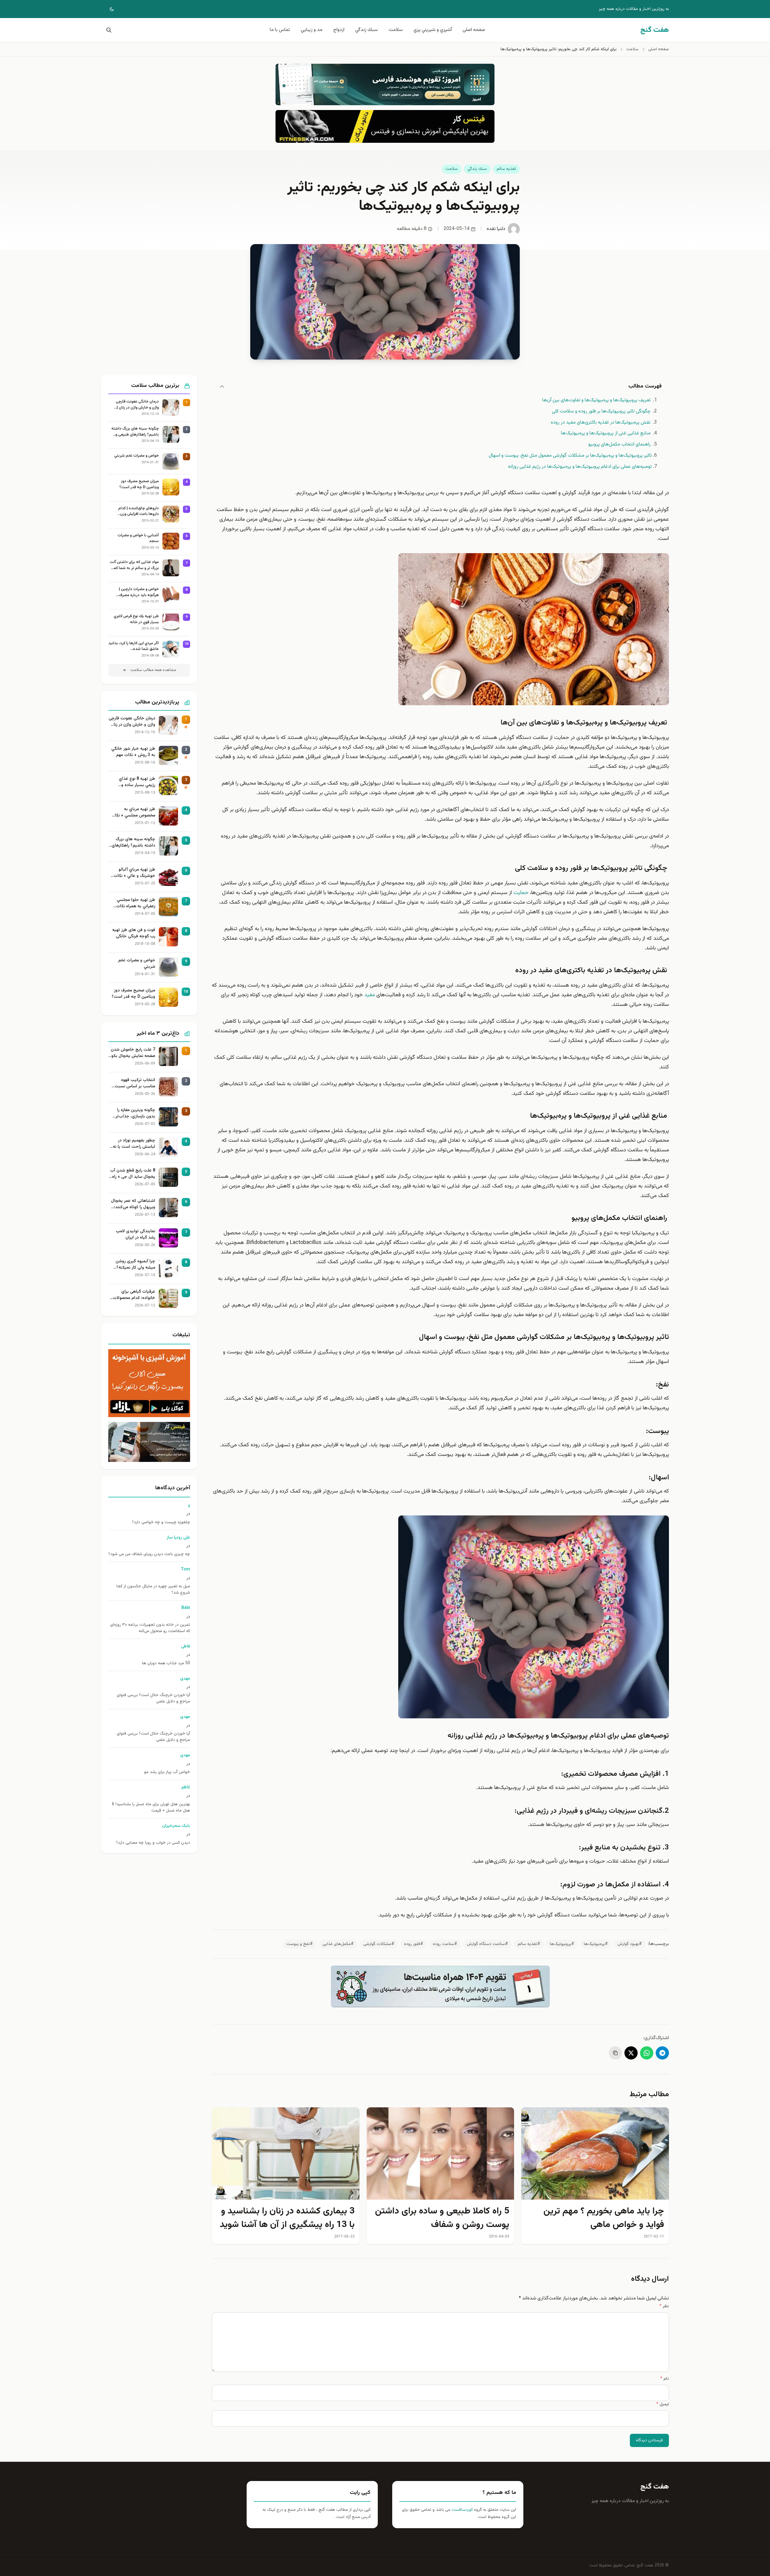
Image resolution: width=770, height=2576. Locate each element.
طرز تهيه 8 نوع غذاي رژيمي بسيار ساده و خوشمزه (137, 782)
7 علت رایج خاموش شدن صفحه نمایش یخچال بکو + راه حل (133, 1053)
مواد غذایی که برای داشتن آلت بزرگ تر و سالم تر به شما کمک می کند (134, 565)
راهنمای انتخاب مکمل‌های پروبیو (620, 444)
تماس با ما (280, 30)
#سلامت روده (445, 1944)
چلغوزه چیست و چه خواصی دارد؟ (161, 1522)
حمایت (521, 893)
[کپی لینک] (615, 2053)
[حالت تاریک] (108, 9)
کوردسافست (462, 2510)
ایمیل (663, 2404)
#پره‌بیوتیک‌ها (596, 1944)
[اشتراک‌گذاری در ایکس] (631, 2053)
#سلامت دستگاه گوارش (487, 1944)
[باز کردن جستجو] (108, 30)
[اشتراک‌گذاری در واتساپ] (647, 2053)
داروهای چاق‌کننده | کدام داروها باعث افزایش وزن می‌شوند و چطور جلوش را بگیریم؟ (139, 512)
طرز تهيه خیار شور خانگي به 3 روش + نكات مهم (133, 752)
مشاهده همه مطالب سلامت (153, 670)
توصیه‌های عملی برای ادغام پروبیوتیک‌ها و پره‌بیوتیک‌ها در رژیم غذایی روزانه (580, 467)
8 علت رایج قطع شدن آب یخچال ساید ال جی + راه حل (133, 1174)
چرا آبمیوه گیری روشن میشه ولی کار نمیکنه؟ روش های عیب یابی (135, 1265)
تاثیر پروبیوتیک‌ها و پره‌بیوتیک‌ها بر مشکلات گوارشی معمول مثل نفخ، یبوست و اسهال (570, 456)
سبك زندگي (367, 30)
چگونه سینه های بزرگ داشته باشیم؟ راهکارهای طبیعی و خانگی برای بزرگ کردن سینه (135, 432)
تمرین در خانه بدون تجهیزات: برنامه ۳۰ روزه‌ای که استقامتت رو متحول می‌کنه (150, 1628)
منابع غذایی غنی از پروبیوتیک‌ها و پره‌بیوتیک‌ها (606, 433)
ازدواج (339, 30)
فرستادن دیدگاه (649, 2440)
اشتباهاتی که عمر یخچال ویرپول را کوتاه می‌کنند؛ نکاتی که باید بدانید (133, 1204)
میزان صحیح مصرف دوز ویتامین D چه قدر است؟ (139, 484)
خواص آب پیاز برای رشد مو (167, 1772)
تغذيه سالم (506, 169)
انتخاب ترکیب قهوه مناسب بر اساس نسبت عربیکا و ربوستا (135, 1083)
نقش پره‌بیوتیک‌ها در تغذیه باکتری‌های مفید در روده (601, 423)
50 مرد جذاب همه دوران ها (166, 1663)
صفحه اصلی (474, 30)
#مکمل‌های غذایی (338, 1944)
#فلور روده (414, 1944)
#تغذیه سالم (529, 1944)
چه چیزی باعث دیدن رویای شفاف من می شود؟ (149, 1554)
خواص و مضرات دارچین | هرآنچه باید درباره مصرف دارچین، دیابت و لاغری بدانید (136, 592)
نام (665, 2379)
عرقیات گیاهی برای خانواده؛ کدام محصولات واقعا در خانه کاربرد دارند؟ (132, 1295)
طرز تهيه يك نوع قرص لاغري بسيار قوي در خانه (136, 619)
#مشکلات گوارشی (379, 1944)
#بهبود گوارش (630, 1944)
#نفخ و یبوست (300, 1944)
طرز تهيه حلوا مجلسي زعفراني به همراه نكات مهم (136, 903)
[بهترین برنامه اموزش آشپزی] (149, 1383)
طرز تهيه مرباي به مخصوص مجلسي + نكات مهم (133, 813)
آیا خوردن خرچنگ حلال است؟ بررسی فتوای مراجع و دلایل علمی (153, 1698)
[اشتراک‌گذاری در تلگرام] (662, 2053)
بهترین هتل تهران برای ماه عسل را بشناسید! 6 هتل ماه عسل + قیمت (151, 1808)
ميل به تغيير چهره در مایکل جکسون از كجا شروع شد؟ (153, 1590)
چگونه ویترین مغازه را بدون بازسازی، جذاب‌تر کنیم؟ (135, 1113)
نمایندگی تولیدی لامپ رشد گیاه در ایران (136, 1235)
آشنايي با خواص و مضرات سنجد (138, 539)
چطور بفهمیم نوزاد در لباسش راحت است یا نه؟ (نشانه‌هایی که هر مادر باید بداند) (133, 1144)
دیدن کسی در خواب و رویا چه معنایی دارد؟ (153, 1843)
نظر (664, 2306)
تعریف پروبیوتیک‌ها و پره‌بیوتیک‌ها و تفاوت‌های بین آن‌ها (597, 400)
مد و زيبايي (312, 30)
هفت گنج (655, 2487)
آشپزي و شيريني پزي (433, 30)
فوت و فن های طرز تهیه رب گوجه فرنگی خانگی (134, 933)
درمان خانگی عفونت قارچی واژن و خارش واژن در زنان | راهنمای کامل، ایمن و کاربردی (136, 405)
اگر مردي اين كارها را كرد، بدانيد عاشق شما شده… (134, 646)
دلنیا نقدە (496, 229)
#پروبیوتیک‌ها (562, 1944)
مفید (370, 995)
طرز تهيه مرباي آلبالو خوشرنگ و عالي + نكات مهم (134, 873)
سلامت (396, 30)
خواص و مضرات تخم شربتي (137, 456)
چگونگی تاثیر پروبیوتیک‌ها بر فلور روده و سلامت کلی (602, 411)
